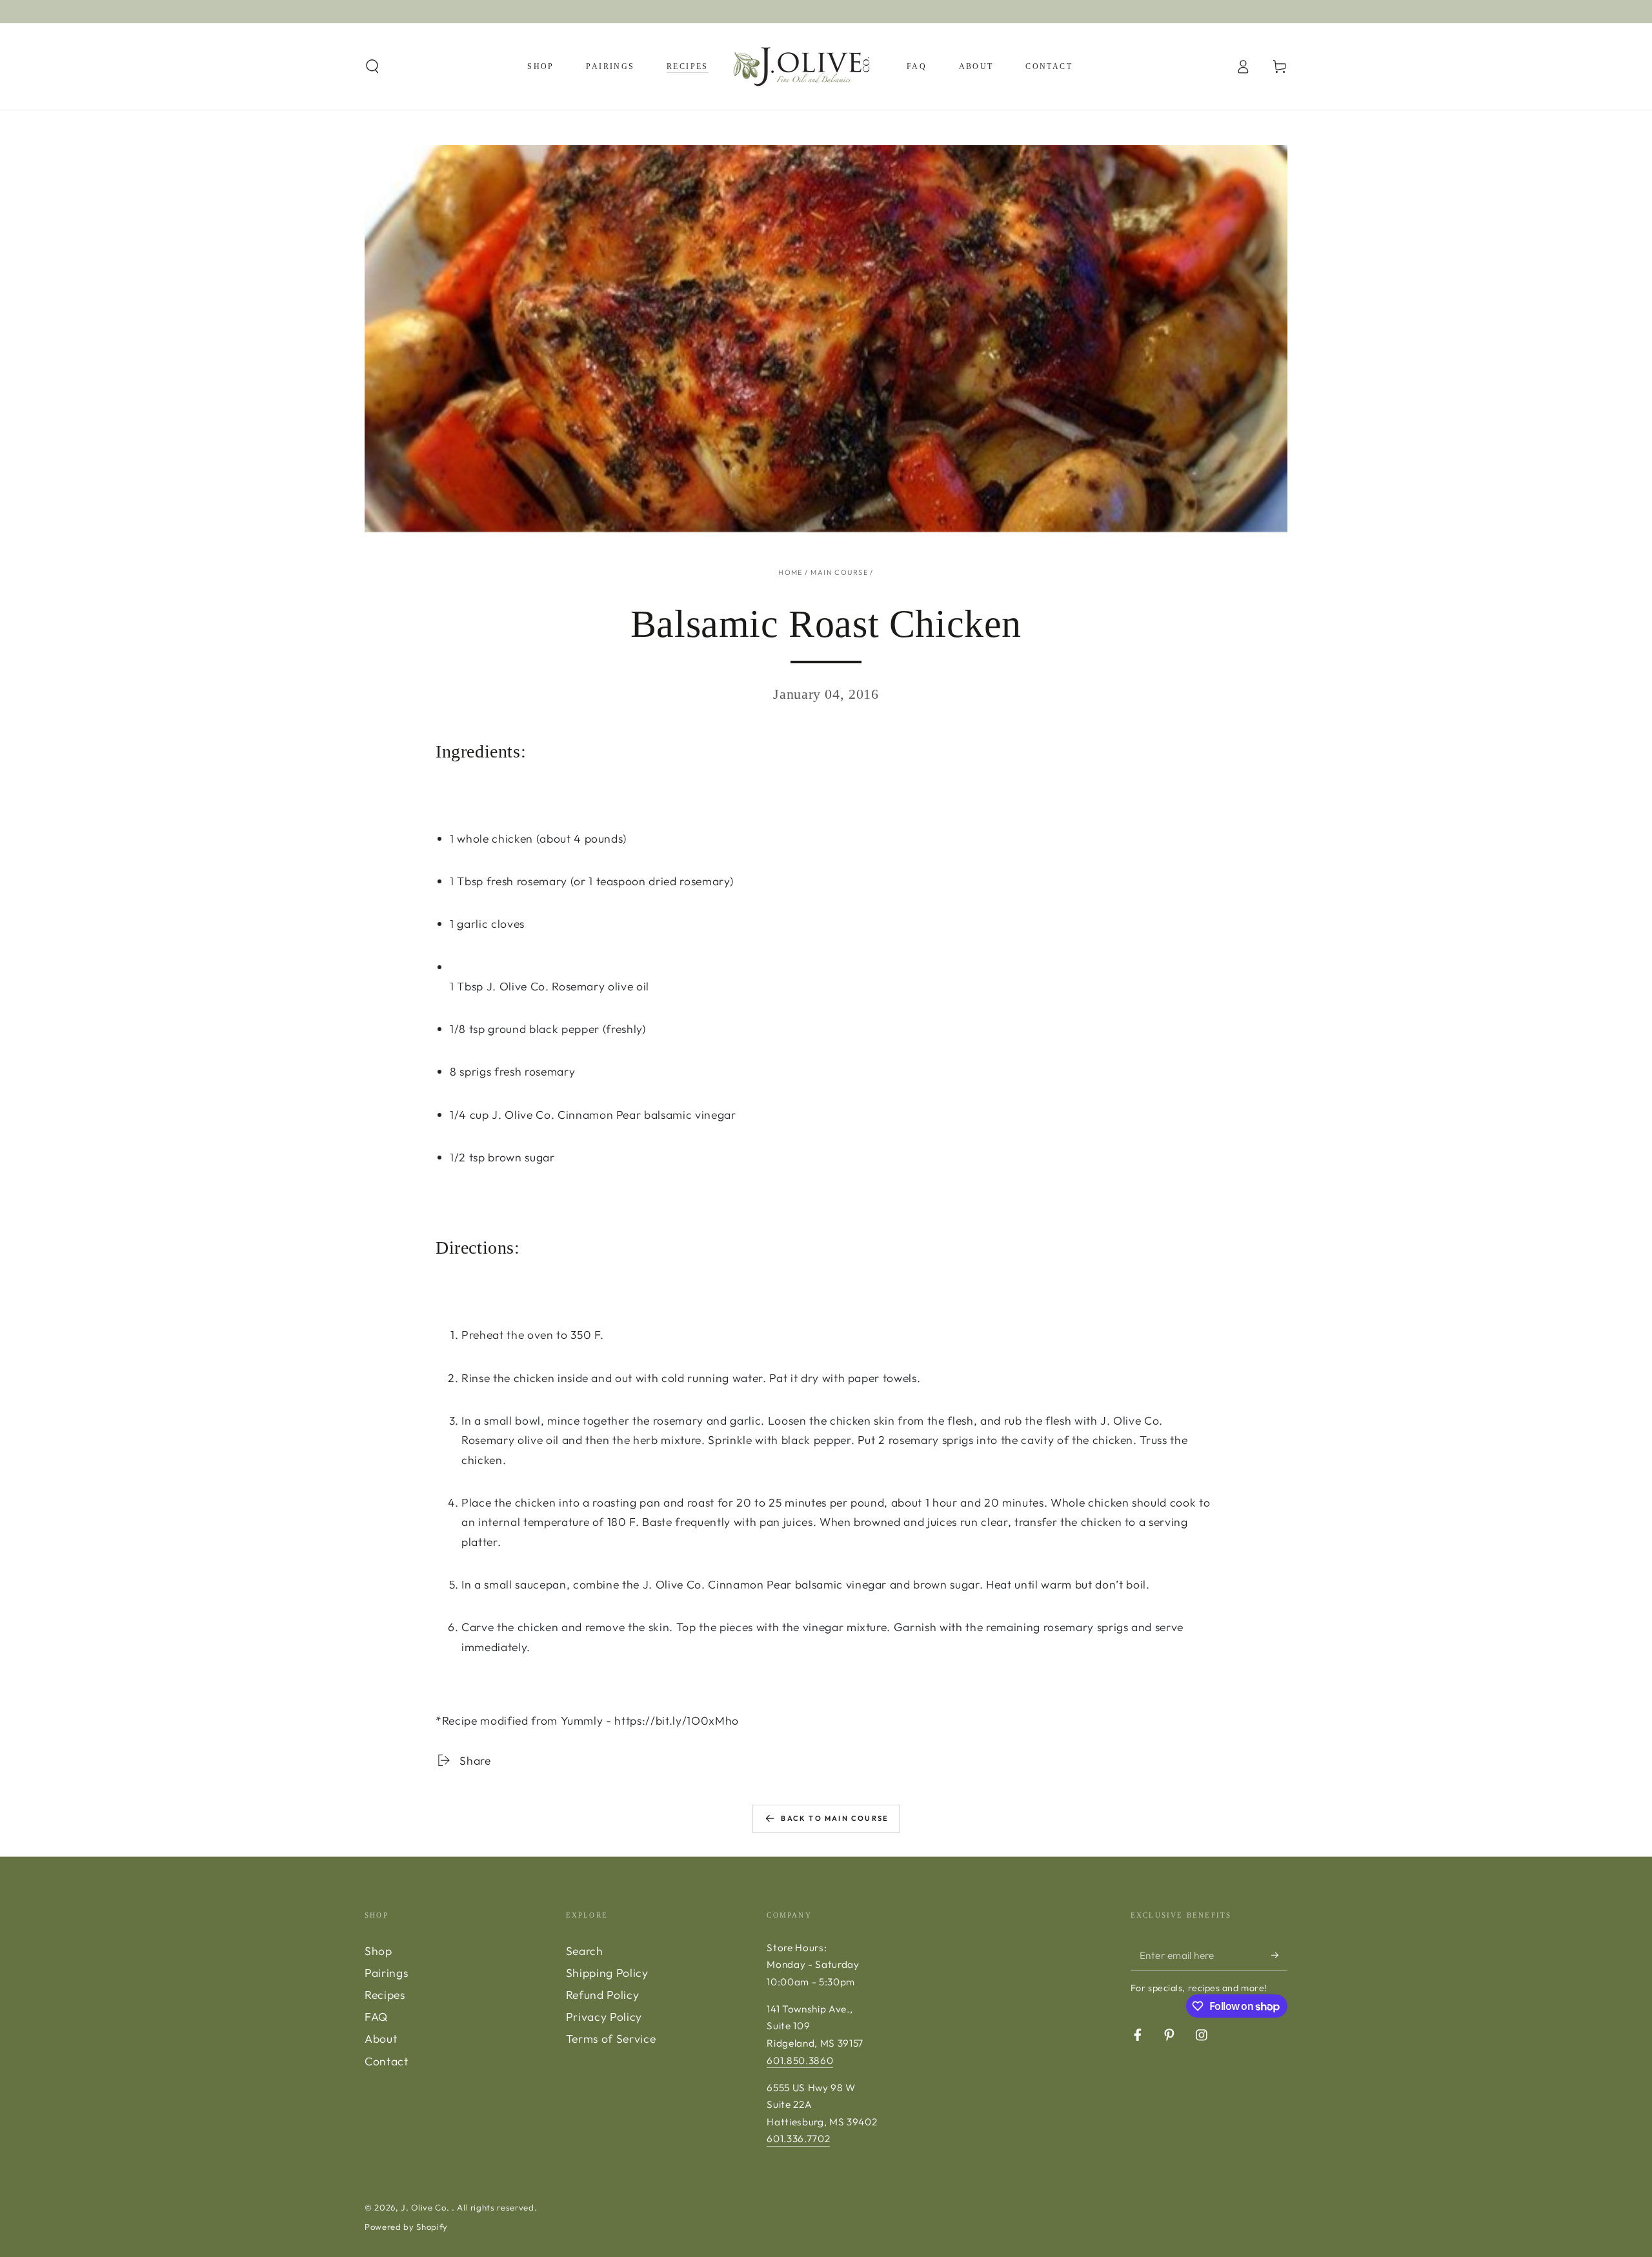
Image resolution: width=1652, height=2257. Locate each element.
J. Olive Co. (426, 2207)
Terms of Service (611, 2039)
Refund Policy (603, 1995)
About (381, 2039)
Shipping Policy (607, 1973)
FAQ (376, 2017)
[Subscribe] (1279, 1955)
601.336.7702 (798, 2139)
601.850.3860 (800, 2061)
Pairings (386, 1973)
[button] (373, 66)
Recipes (385, 1995)
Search (585, 1951)
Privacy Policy (604, 2017)
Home (791, 572)
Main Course (839, 572)
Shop (378, 1951)
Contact (387, 2061)
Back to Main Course (835, 1818)
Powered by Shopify (406, 2227)
